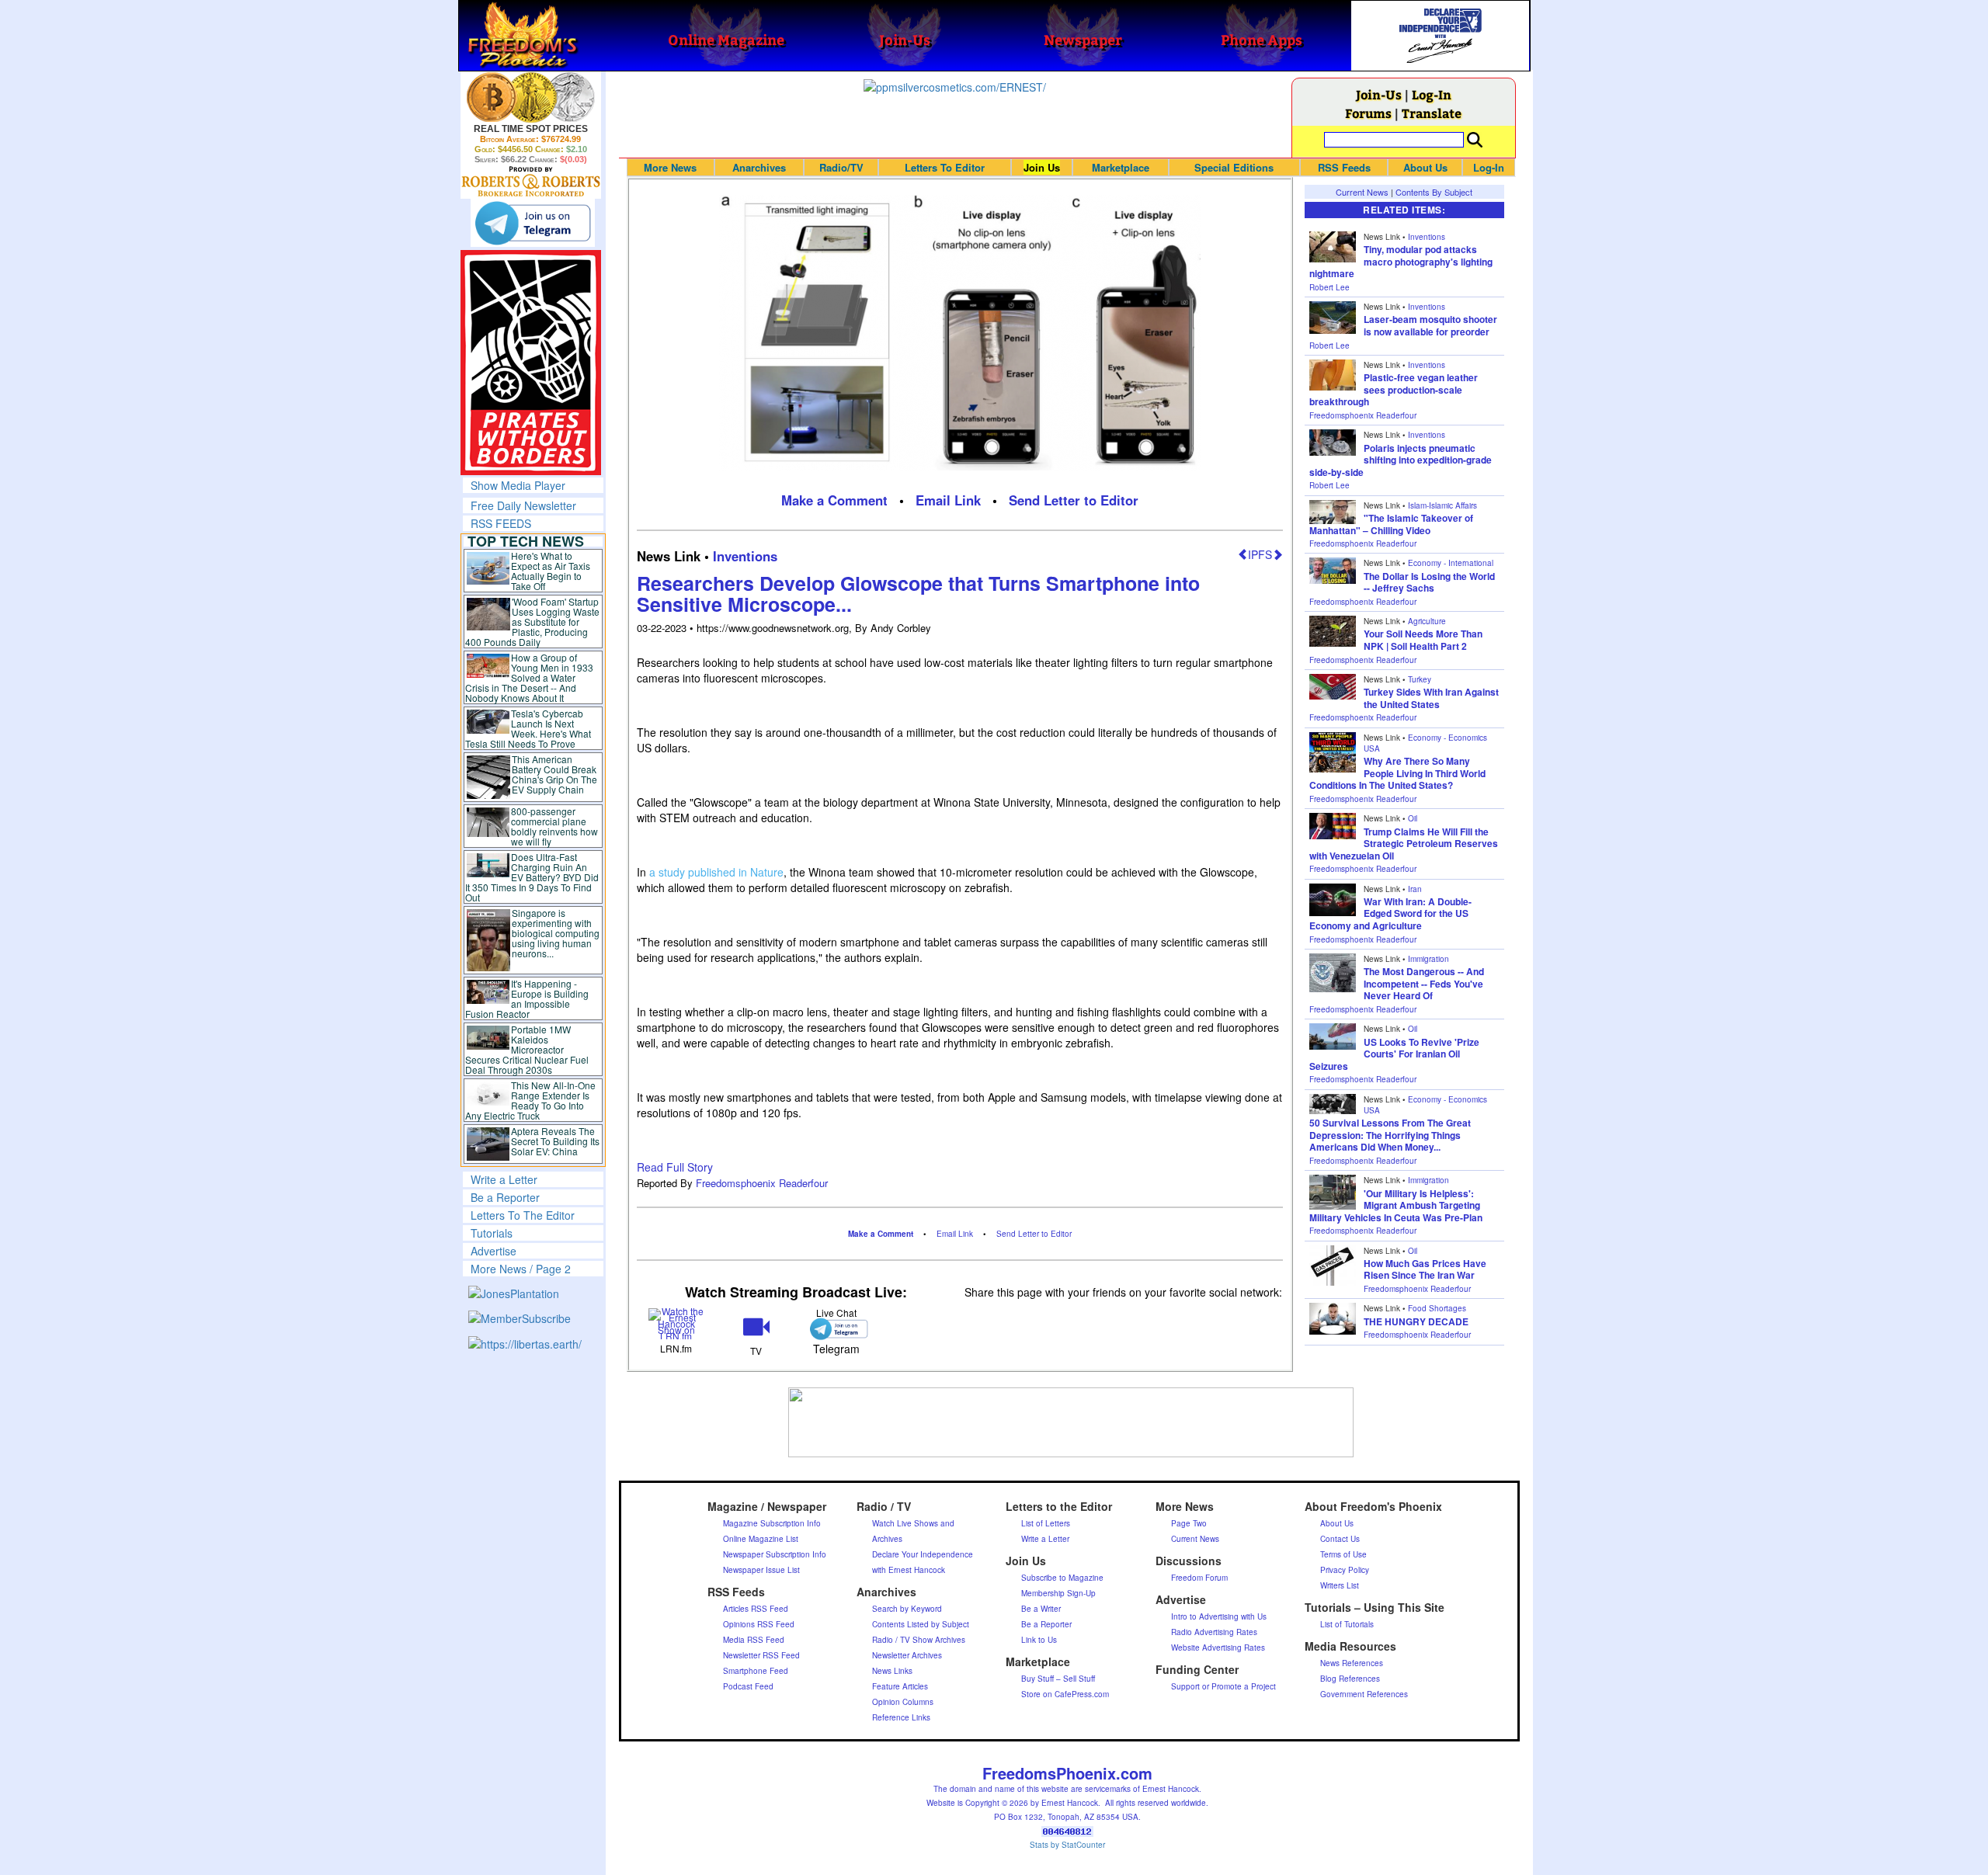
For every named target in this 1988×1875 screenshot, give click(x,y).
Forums (1368, 113)
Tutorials (492, 1233)
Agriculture (1427, 621)
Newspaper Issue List (761, 1570)
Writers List (1340, 1585)
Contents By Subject (1434, 192)
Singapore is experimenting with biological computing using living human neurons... (556, 933)
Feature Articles (900, 1686)
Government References (1364, 1694)
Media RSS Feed (754, 1640)
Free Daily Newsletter (523, 505)
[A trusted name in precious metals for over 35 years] (531, 182)
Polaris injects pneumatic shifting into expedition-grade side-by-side (1401, 460)
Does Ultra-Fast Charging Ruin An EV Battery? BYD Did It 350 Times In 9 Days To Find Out (532, 877)
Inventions (745, 556)
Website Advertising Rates (1218, 1648)
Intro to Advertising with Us (1219, 1616)
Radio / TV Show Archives (919, 1640)
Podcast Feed (748, 1686)
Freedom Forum (1199, 1578)
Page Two (1189, 1523)
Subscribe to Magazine (1062, 1578)
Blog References (1350, 1679)
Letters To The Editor (523, 1215)
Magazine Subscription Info (772, 1523)
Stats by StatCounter (1067, 1845)
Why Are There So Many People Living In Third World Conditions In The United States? (1397, 773)
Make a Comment (834, 500)
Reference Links (901, 1717)
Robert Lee (1329, 287)
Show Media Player (518, 485)
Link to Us (1039, 1640)
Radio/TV (841, 167)
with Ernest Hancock (909, 1570)
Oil (1413, 818)
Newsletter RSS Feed (761, 1655)
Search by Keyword (907, 1609)
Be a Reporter (505, 1197)
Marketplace (1121, 167)
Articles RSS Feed (756, 1609)
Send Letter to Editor (1074, 500)
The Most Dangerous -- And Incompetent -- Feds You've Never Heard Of (1424, 983)
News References (1352, 1663)
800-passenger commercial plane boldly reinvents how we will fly (554, 826)
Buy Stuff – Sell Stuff (1058, 1679)
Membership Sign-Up (1058, 1593)
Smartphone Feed (756, 1671)
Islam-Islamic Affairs (1442, 505)
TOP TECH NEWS (526, 541)
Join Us (1042, 167)
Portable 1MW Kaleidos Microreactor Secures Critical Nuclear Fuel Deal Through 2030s (527, 1049)
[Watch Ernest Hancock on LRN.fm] (677, 1322)
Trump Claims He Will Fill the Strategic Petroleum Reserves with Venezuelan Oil (1404, 844)
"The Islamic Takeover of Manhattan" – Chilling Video (1391, 524)
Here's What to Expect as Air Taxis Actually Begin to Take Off (551, 571)
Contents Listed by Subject (921, 1624)
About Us (1425, 167)
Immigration (1428, 959)
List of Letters (1046, 1523)
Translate (1432, 113)
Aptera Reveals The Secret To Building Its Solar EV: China (555, 1141)
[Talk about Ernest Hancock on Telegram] (836, 1329)
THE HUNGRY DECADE (1416, 1321)
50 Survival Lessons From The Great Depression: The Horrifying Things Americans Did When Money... (1390, 1135)
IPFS (1260, 554)
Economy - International (1451, 563)
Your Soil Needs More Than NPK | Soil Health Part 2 (1423, 640)
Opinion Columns (903, 1702)
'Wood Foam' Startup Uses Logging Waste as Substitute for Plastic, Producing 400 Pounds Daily (532, 622)
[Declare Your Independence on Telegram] (533, 223)
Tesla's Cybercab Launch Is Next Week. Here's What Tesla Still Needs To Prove (528, 728)
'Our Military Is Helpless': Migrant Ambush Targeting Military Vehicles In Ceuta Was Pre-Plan (1396, 1205)
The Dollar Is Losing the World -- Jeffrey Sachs (1429, 582)
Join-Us (1379, 94)
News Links (892, 1671)
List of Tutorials (1347, 1624)
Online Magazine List (761, 1539)
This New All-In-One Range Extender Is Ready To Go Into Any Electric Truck (531, 1100)
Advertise (494, 1251)
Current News (1362, 192)
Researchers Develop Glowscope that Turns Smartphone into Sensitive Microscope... (918, 594)
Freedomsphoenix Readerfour (762, 1183)
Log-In (1432, 94)
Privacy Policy (1345, 1570)
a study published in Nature (716, 872)
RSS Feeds (1344, 167)
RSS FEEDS (501, 523)
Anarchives (759, 167)
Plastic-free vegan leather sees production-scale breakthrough (1394, 389)
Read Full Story (675, 1167)
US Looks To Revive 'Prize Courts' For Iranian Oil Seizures (1394, 1054)
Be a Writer (1041, 1609)
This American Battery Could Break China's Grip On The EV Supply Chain (554, 774)
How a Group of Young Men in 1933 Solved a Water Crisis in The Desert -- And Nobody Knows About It (530, 677)
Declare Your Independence (923, 1554)
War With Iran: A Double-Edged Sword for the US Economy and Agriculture (1390, 913)
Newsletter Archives (907, 1655)
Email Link (948, 500)
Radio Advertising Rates (1214, 1632)
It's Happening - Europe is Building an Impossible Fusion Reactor (527, 998)
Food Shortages (1437, 1308)
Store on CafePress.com (1065, 1694)
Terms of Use (1343, 1554)
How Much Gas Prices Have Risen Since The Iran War (1425, 1269)
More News (670, 167)
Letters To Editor (945, 167)
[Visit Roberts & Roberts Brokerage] (531, 97)
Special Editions (1234, 167)
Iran (1415, 889)
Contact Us (1340, 1539)
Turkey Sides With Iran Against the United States (1431, 698)
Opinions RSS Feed (759, 1624)
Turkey (1420, 679)
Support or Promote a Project (1223, 1686)
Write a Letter (504, 1179)
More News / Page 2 (521, 1269)
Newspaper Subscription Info (775, 1554)
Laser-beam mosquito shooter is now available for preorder (1430, 325)
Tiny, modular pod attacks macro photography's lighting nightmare (1401, 261)
